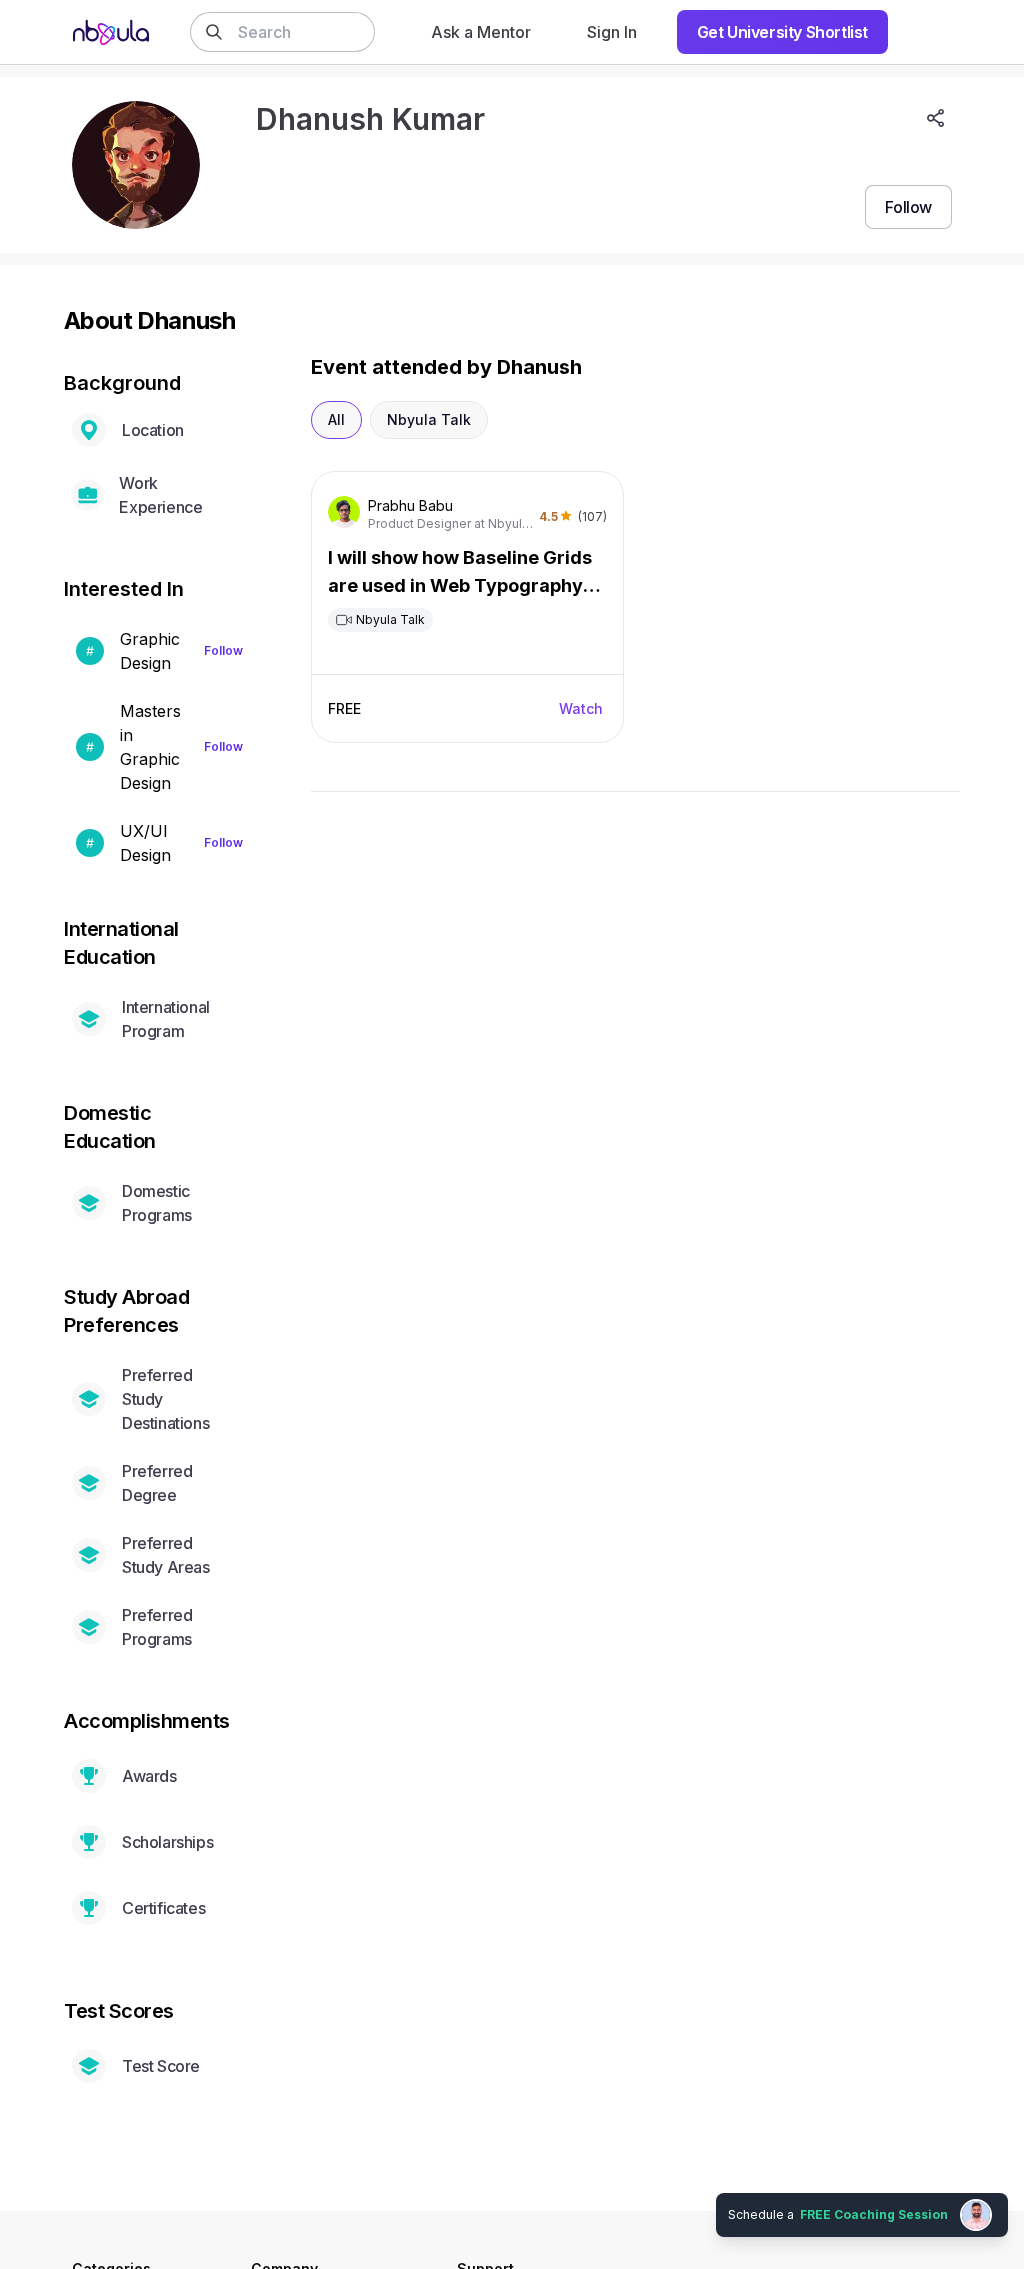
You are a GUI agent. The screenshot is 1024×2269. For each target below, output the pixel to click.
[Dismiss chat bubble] (1006, 2195)
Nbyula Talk (429, 419)
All (336, 419)
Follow (223, 650)
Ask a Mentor (481, 32)
